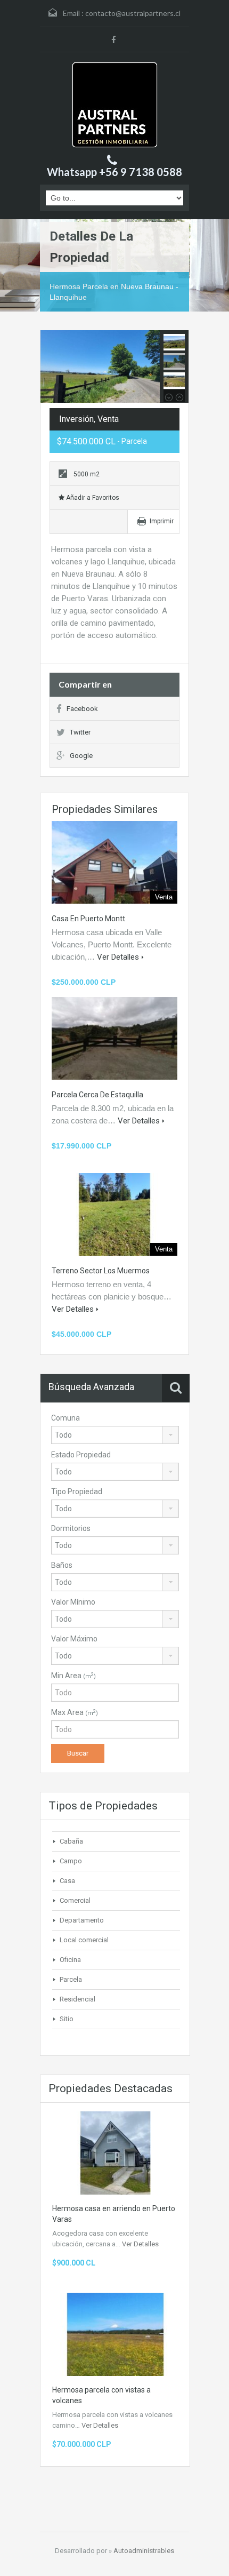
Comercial (75, 1900)
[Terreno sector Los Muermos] (114, 1214)
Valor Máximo (74, 1639)
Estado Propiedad (81, 1455)
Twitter (80, 732)
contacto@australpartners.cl (133, 13)
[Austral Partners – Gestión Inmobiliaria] (115, 105)
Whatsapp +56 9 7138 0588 (114, 172)
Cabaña (71, 1841)
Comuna (66, 1418)
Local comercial (84, 1940)
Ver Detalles (118, 957)
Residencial (77, 1999)
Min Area (73, 1676)
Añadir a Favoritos (92, 498)
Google (81, 756)
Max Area (75, 1712)
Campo (71, 1861)
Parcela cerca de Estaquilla (97, 1095)
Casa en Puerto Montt (88, 919)
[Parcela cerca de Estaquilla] (114, 1038)
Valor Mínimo (73, 1602)
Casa (67, 1881)
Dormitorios (71, 1528)
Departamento (82, 1920)
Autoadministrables (144, 2551)
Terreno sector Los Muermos (101, 1271)
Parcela (71, 1979)
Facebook (82, 709)
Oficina (70, 1960)
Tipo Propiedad (77, 1492)
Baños (62, 1565)
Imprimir (162, 521)
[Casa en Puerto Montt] (114, 862)
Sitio (67, 2019)
